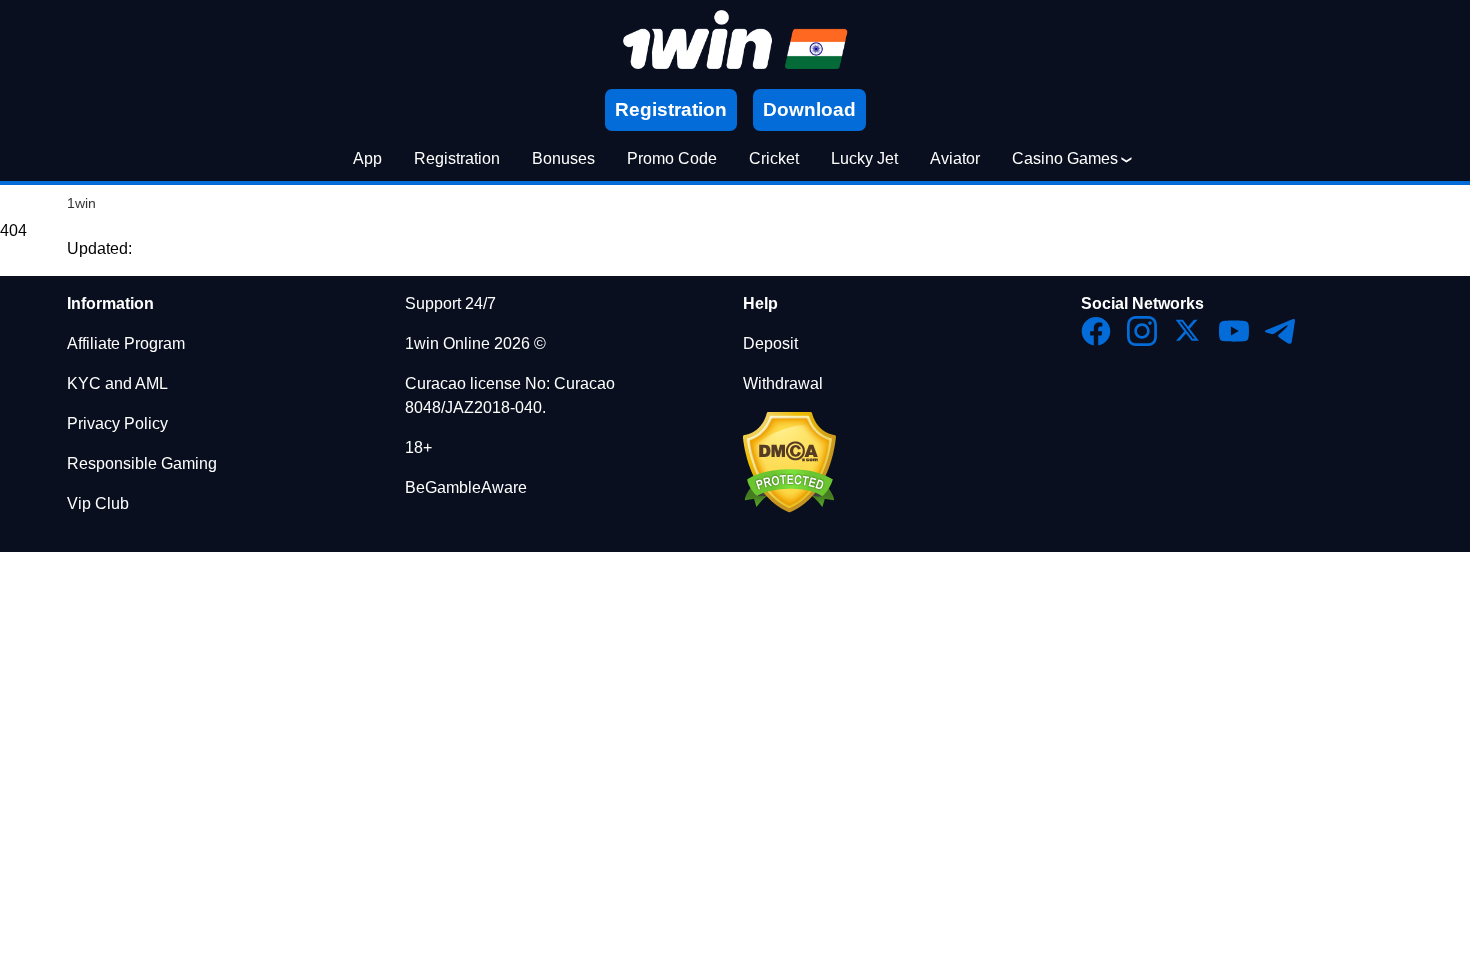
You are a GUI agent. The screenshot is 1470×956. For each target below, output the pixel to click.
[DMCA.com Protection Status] (789, 507)
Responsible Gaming (142, 463)
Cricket (774, 158)
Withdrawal (783, 383)
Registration (457, 158)
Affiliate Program (126, 343)
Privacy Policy (117, 423)
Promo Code (672, 158)
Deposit (770, 343)
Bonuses (563, 158)
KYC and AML (117, 383)
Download (809, 109)
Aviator (955, 158)
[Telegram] (1280, 331)
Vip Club (98, 503)
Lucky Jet (864, 158)
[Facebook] (1096, 331)
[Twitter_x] (1188, 331)
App (367, 158)
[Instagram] (1142, 331)
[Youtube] (1234, 331)
